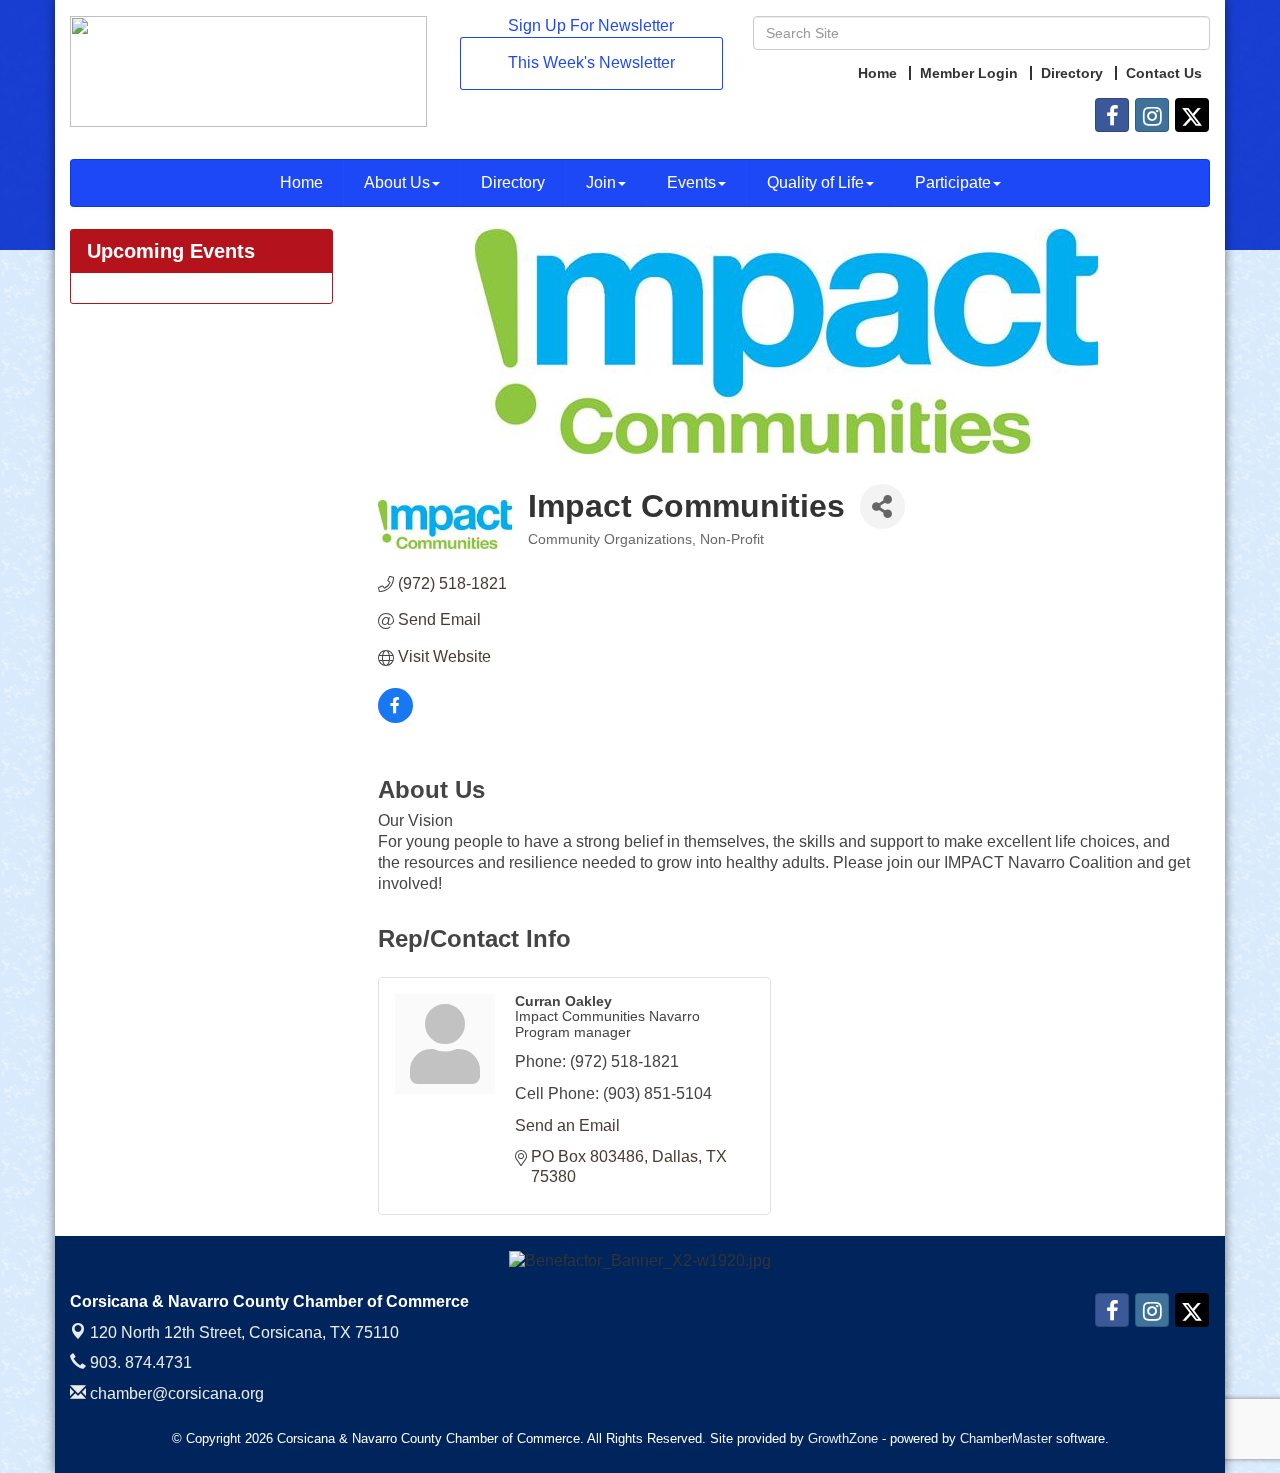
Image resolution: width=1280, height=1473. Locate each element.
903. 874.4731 (139, 1362)
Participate (953, 182)
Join (601, 182)
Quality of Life (815, 182)
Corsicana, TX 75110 (244, 1332)
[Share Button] (882, 506)
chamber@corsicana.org (175, 1393)
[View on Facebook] (395, 717)
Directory (513, 182)
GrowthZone (843, 1438)
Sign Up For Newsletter (591, 25)
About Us (397, 182)
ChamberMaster (1006, 1438)
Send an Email (567, 1125)
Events (691, 182)
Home (301, 182)
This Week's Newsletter (591, 62)
